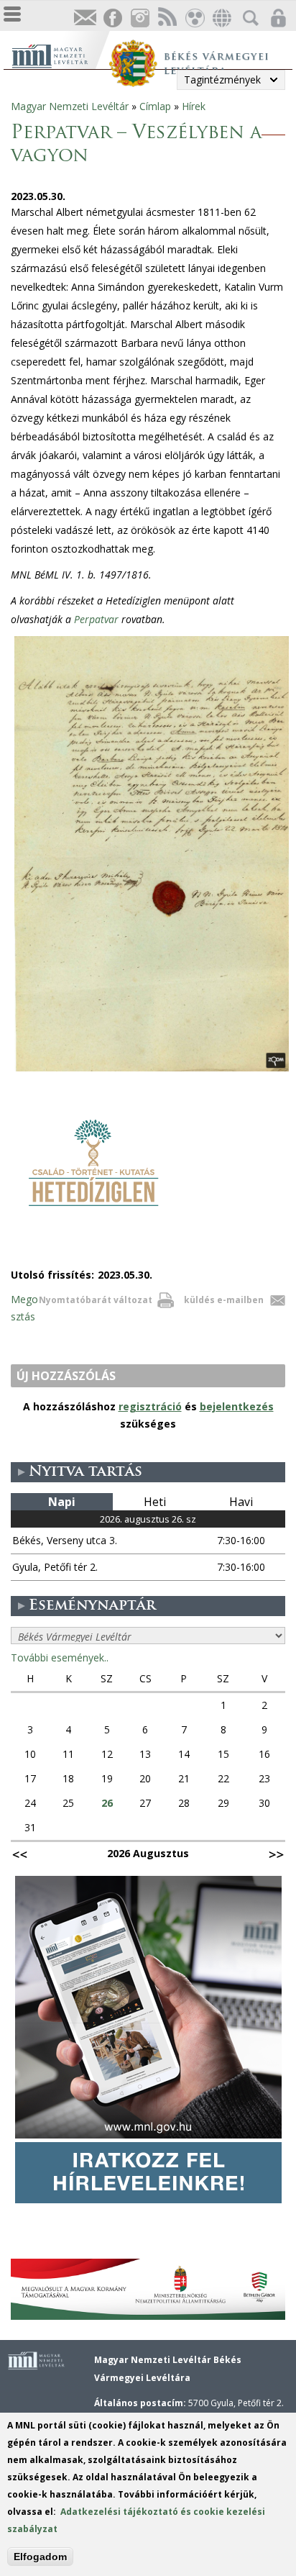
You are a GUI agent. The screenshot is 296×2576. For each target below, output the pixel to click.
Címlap (155, 106)
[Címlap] (60, 54)
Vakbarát (194, 18)
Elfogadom (40, 2557)
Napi (62, 1502)
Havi (241, 1502)
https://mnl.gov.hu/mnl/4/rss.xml (167, 18)
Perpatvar (96, 619)
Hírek (194, 106)
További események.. (60, 1657)
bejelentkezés (237, 1406)
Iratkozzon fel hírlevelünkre (85, 18)
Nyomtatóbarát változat (96, 1300)
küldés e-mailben (224, 1300)
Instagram (139, 18)
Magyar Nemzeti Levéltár (70, 106)
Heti (155, 1502)
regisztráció (150, 1406)
